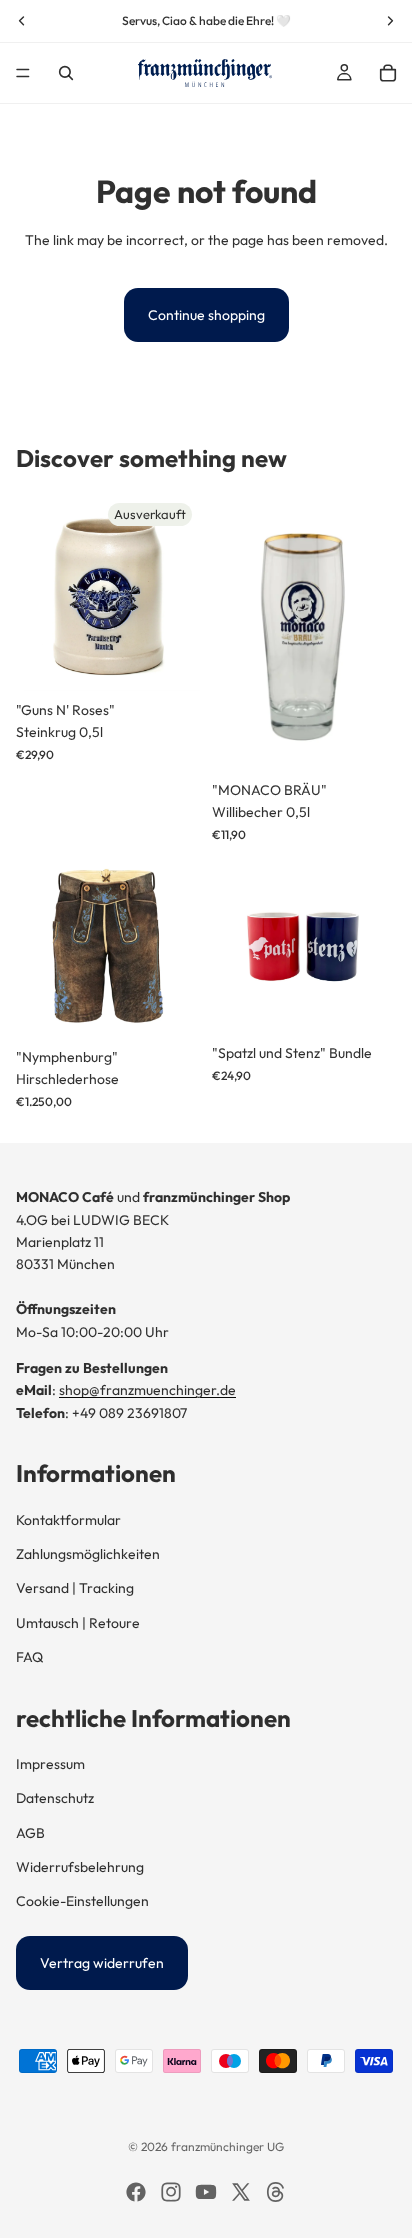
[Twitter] (241, 2192)
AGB (30, 1833)
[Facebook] (136, 2192)
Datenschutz (55, 1798)
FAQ (29, 1657)
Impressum (50, 1764)
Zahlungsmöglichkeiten (88, 1554)
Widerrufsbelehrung (80, 1867)
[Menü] (23, 73)
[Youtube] (206, 2192)
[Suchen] (66, 73)
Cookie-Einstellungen (82, 1901)
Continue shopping (206, 315)
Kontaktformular (68, 1520)
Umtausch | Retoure (78, 1623)
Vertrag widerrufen (102, 1963)
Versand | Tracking (75, 1588)
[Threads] (276, 2192)
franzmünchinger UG (227, 2146)
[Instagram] (171, 2192)
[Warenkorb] (388, 73)
